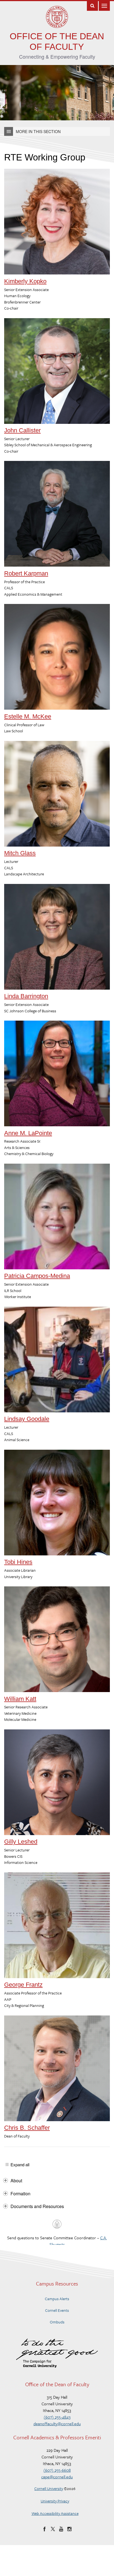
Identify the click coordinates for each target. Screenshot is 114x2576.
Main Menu (104, 5)
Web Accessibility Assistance (55, 2513)
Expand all (20, 2165)
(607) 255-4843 (57, 2417)
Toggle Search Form (92, 5)
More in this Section (38, 131)
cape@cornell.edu (57, 2477)
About (16, 2181)
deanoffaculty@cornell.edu (57, 2424)
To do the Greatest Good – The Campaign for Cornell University (57, 2353)
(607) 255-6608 (57, 2470)
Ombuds (57, 2322)
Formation (20, 2194)
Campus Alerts (57, 2299)
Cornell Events (57, 2310)
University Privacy (55, 2501)
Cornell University (49, 2488)
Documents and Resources (37, 2206)
